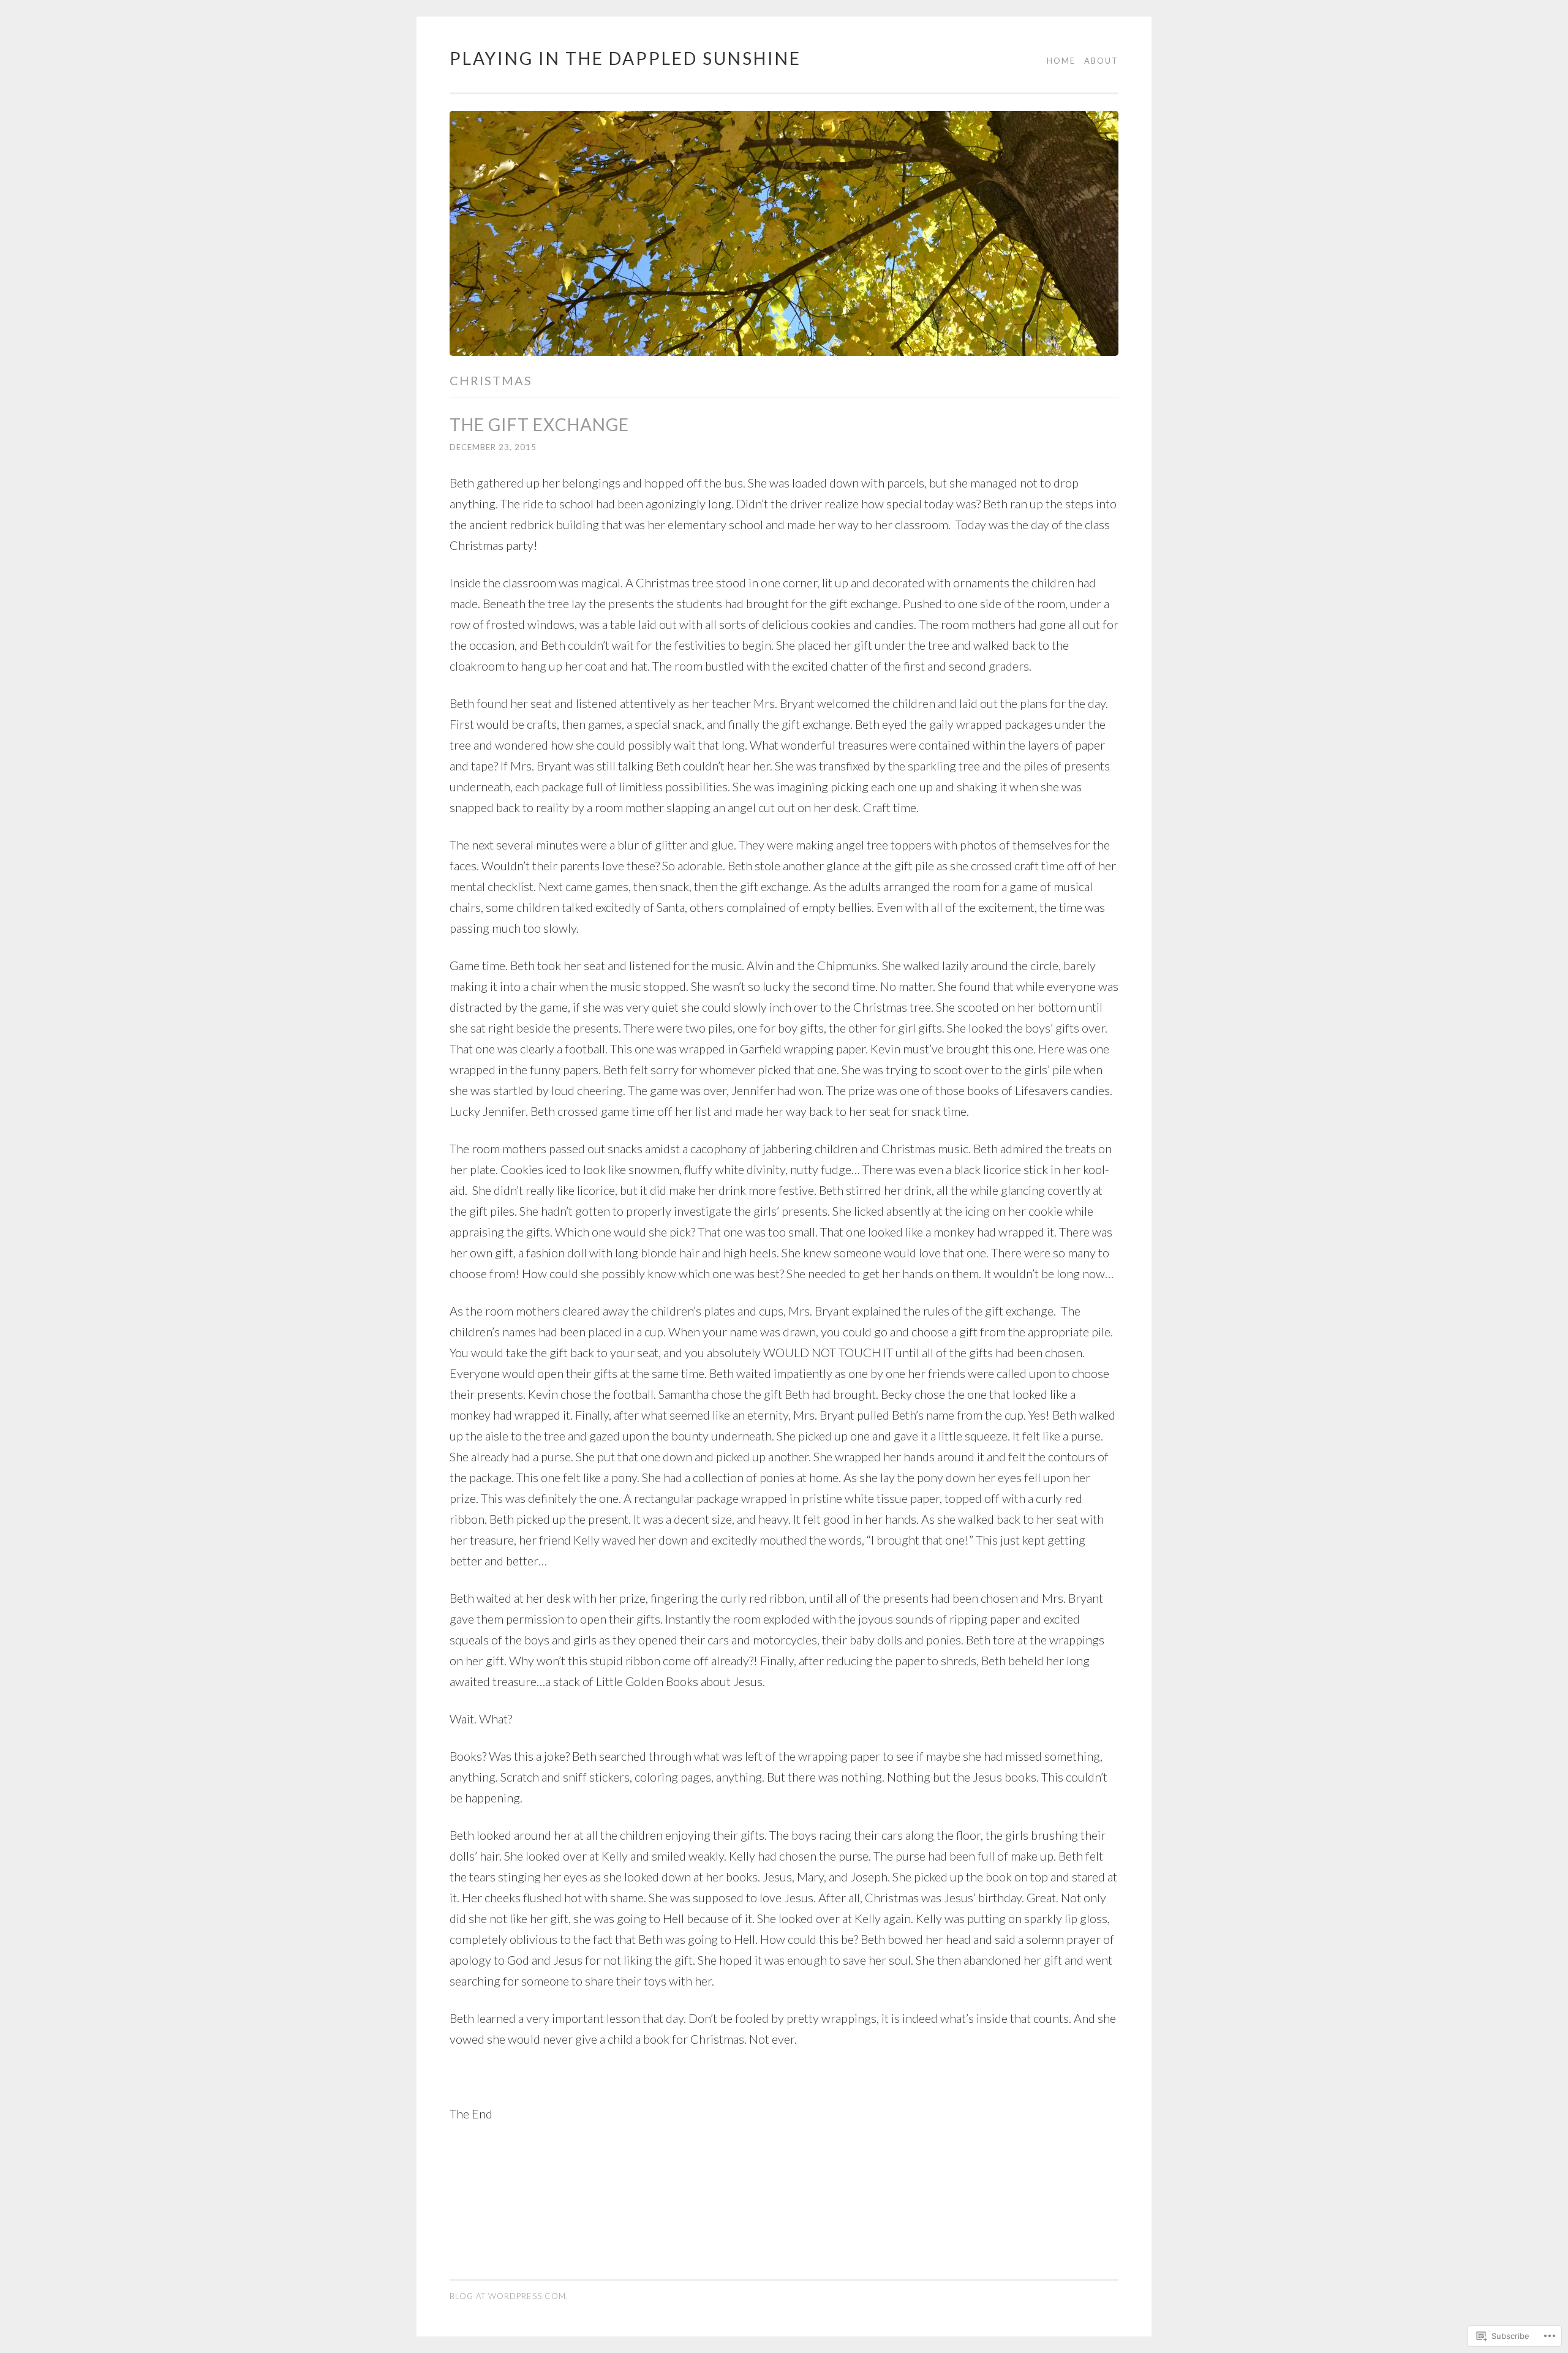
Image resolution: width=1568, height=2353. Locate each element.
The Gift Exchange (539, 424)
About (1101, 61)
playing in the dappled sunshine (625, 58)
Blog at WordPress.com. (509, 2296)
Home (1061, 61)
